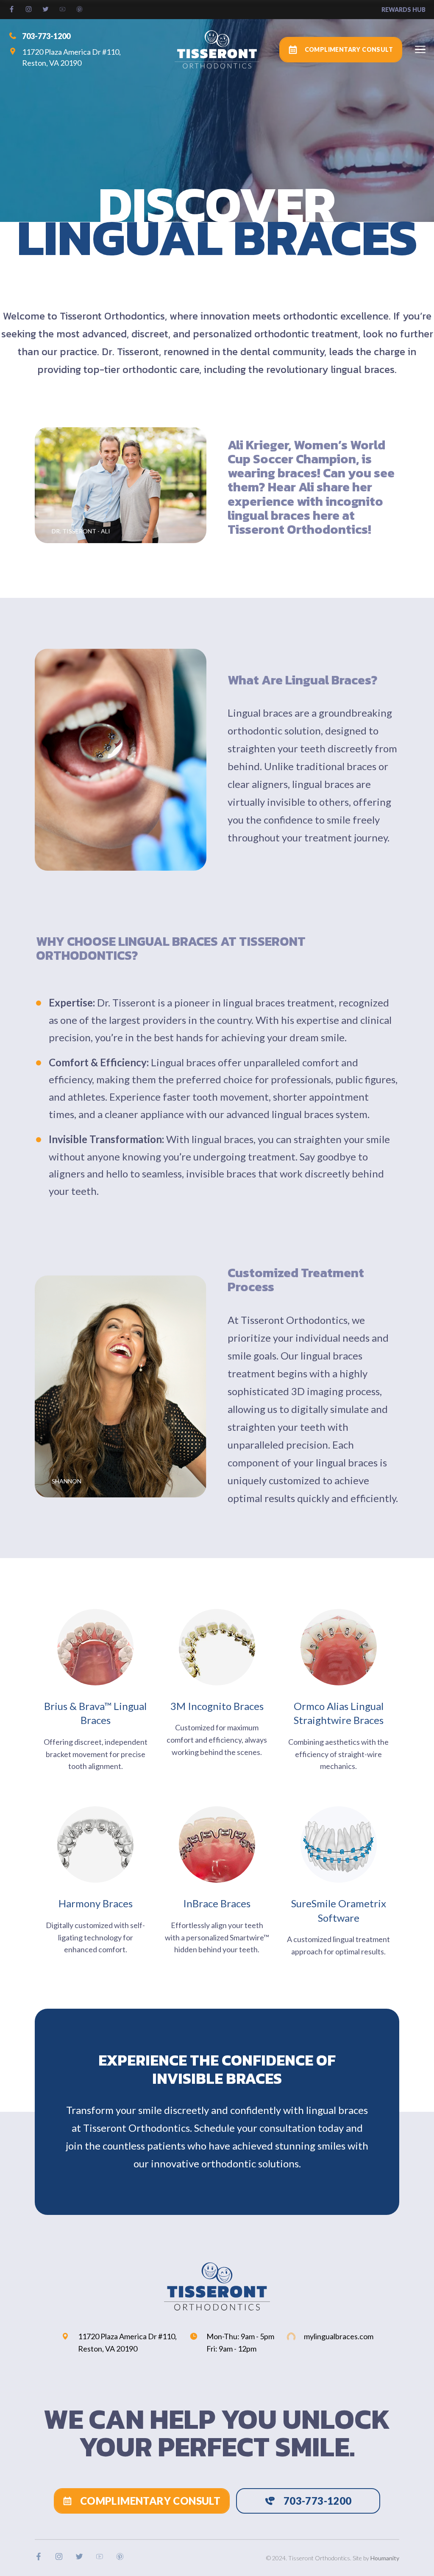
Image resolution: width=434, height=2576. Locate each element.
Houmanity (385, 2558)
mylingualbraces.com (339, 2336)
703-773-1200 (46, 36)
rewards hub (403, 10)
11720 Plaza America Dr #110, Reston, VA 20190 (71, 57)
